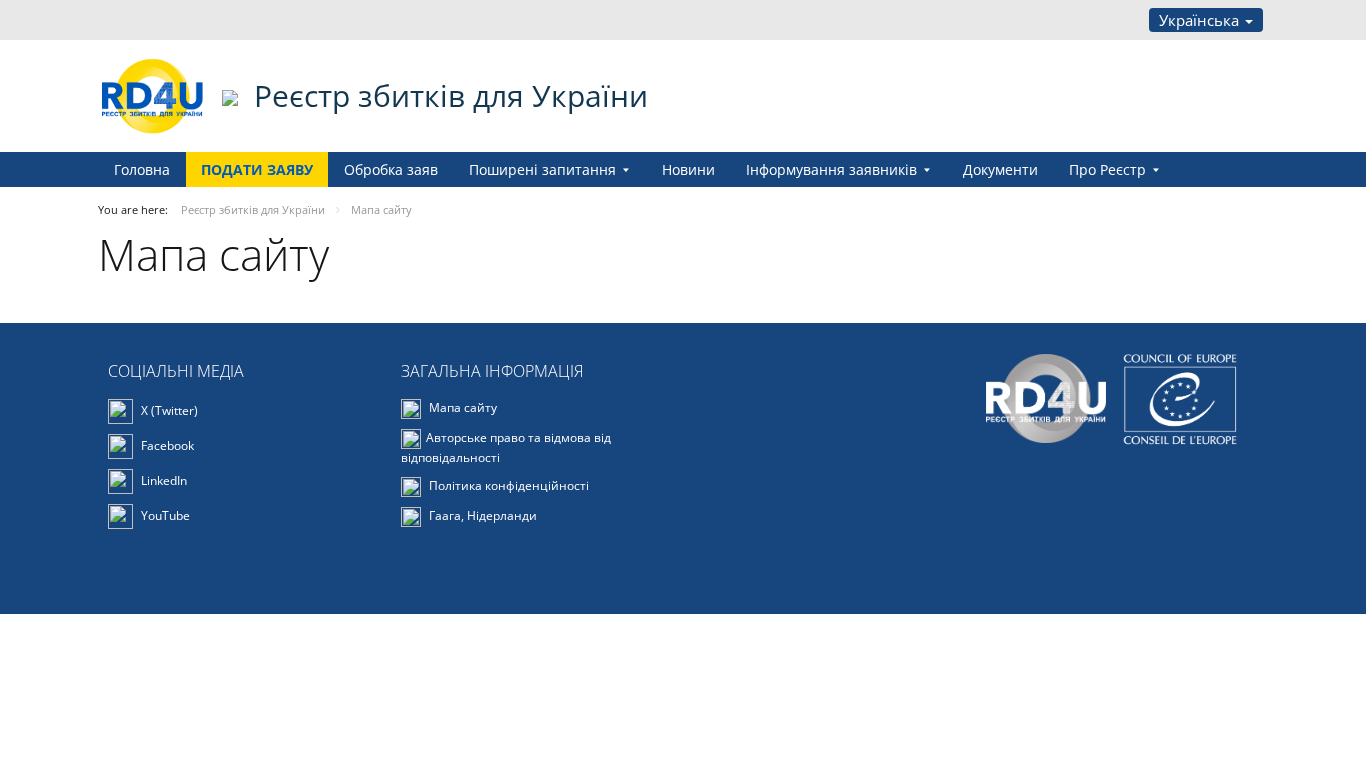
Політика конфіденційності (507, 485)
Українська (1201, 20)
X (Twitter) (168, 409)
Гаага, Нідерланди (481, 515)
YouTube (164, 514)
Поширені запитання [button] (542, 169)
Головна (142, 169)
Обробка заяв (391, 169)
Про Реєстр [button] (1107, 169)
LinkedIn (162, 479)
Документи (1000, 169)
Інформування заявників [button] (831, 169)
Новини (688, 169)
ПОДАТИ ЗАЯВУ (257, 169)
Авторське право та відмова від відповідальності (506, 447)
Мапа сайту (461, 407)
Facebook (166, 444)
